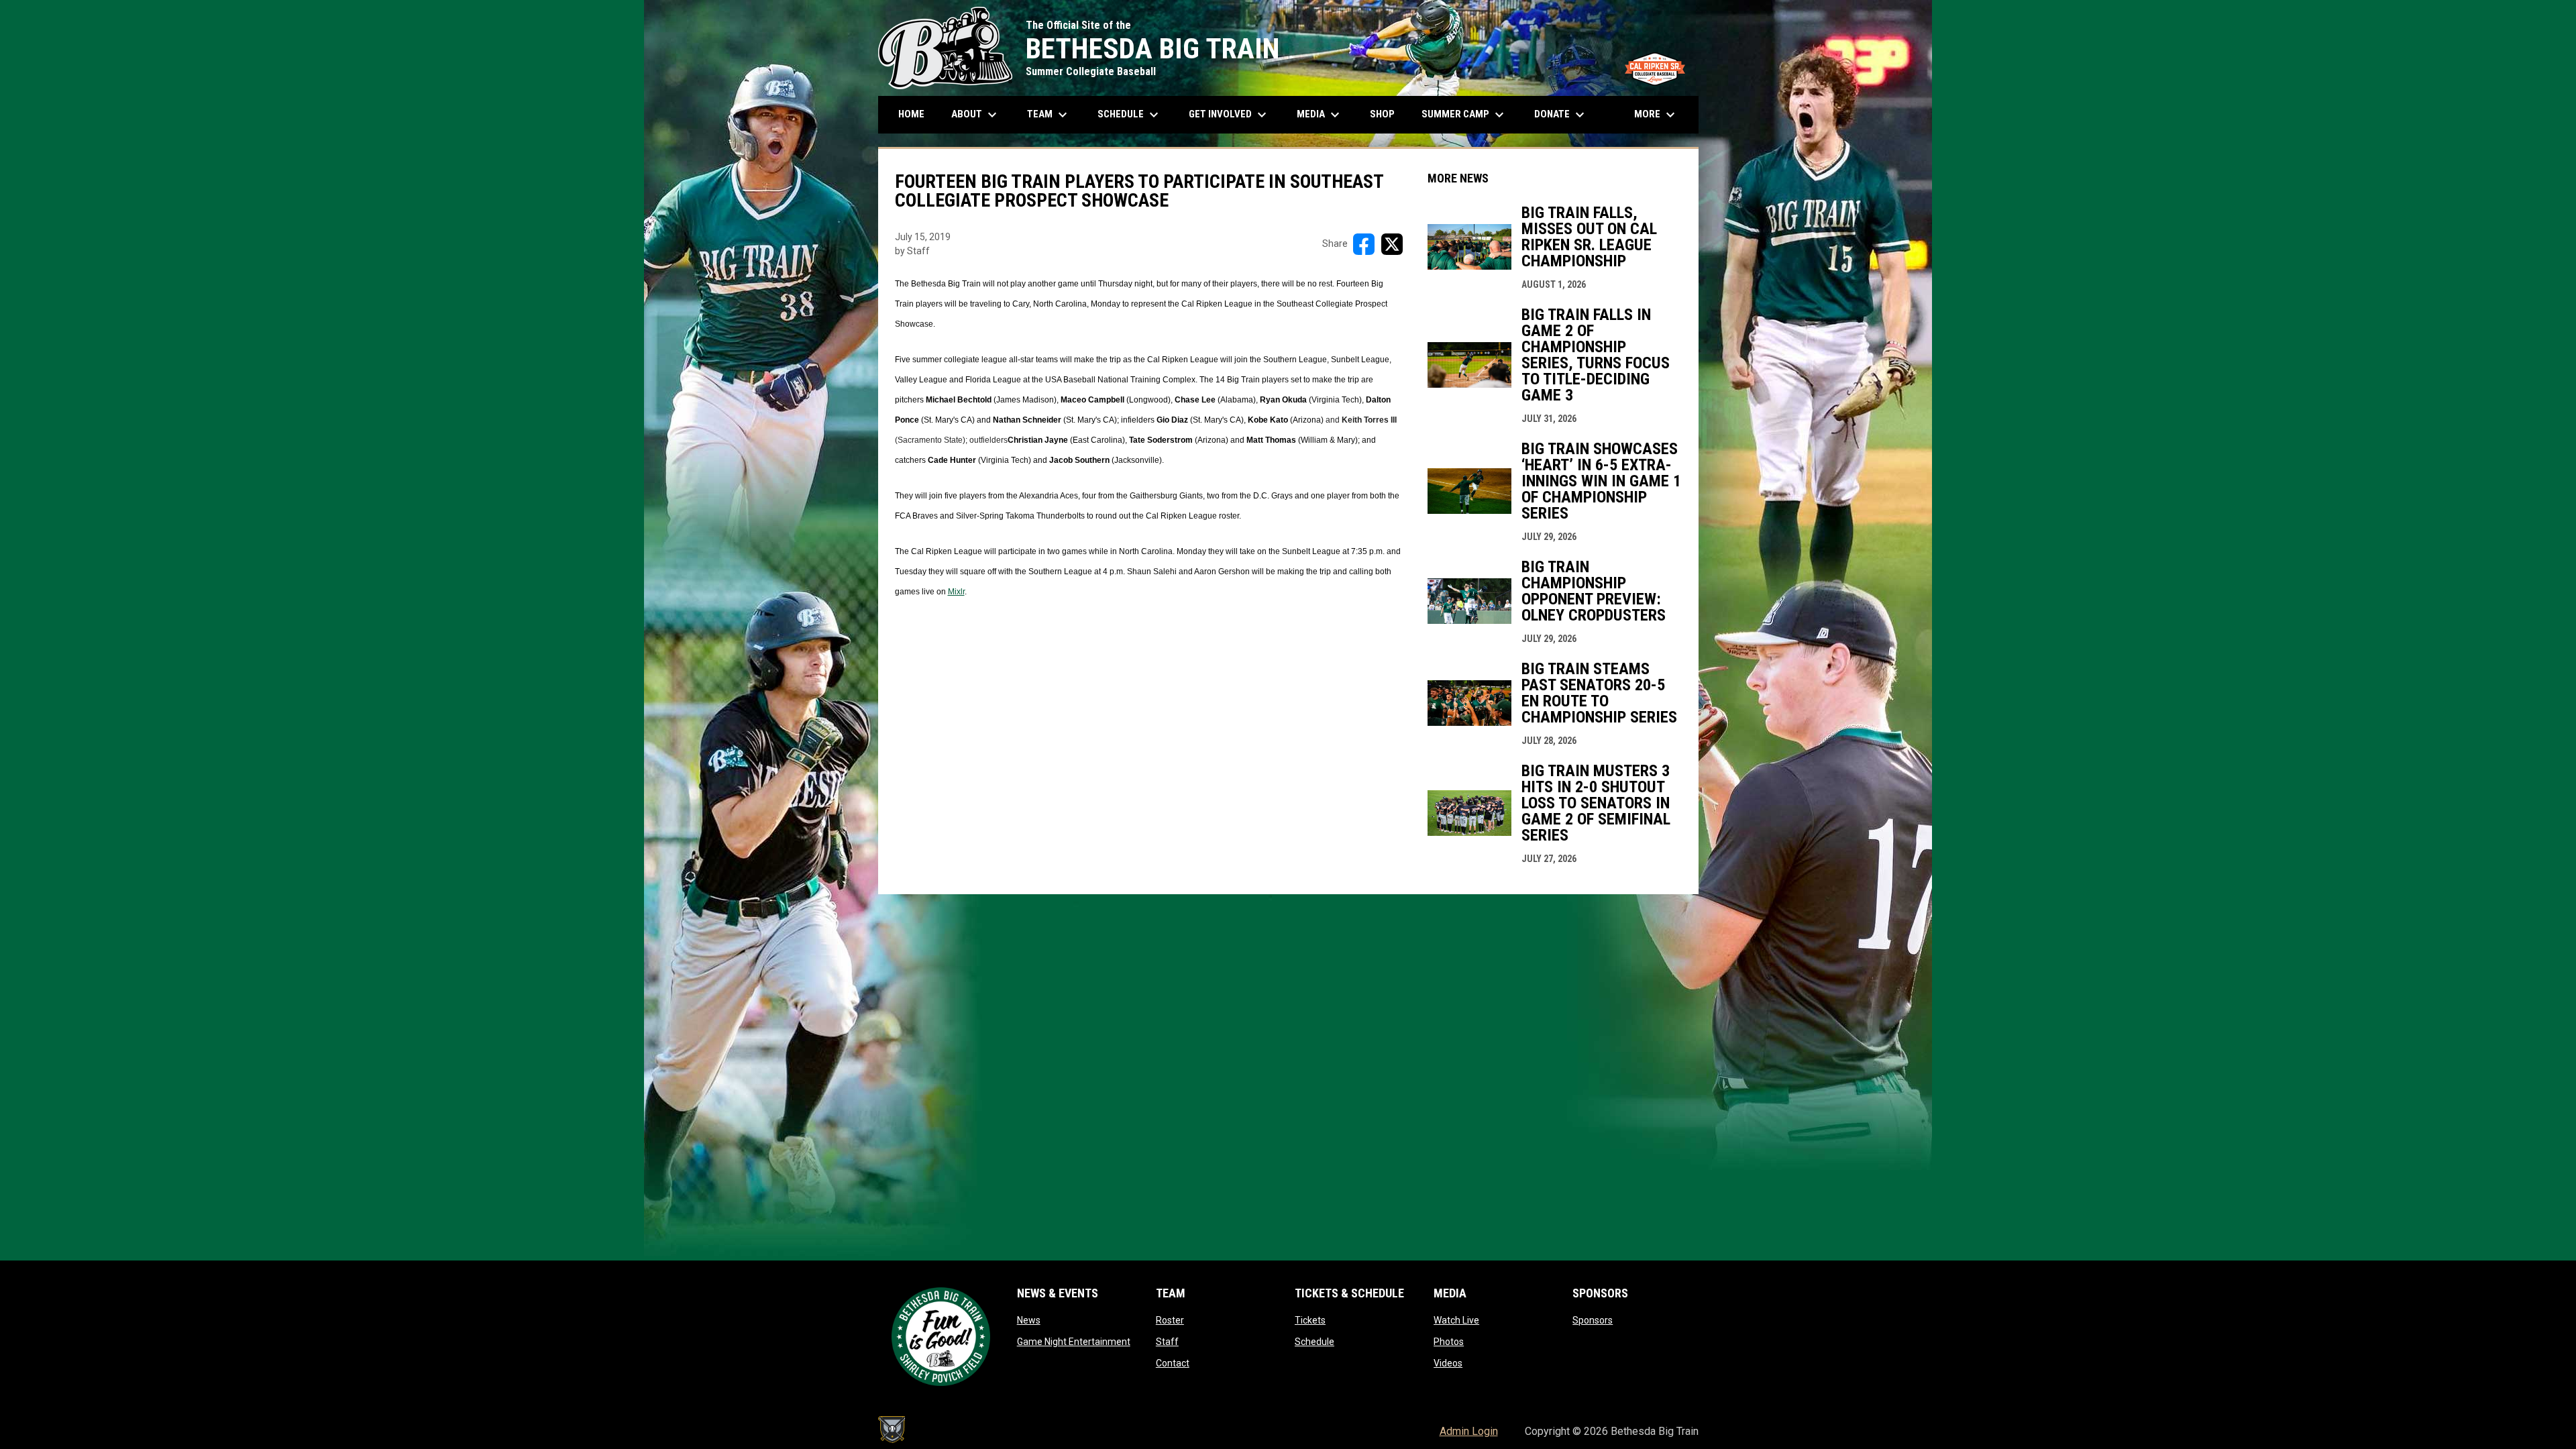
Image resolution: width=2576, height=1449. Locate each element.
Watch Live (1456, 1320)
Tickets (1310, 1320)
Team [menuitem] (1049, 115)
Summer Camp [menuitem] (1464, 115)
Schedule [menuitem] (1135, 115)
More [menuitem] (1656, 115)
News (1029, 1320)
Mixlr (956, 592)
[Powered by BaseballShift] (892, 1430)
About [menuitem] (976, 115)
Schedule (1314, 1342)
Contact (1173, 1363)
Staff (1167, 1342)
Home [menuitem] (911, 114)
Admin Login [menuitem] (1469, 1431)
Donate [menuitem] (1561, 115)
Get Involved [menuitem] (1229, 115)
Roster (1170, 1320)
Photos (1449, 1342)
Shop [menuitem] (1387, 114)
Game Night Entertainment (1074, 1342)
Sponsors (1593, 1320)
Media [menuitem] (1320, 115)
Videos (1448, 1363)
